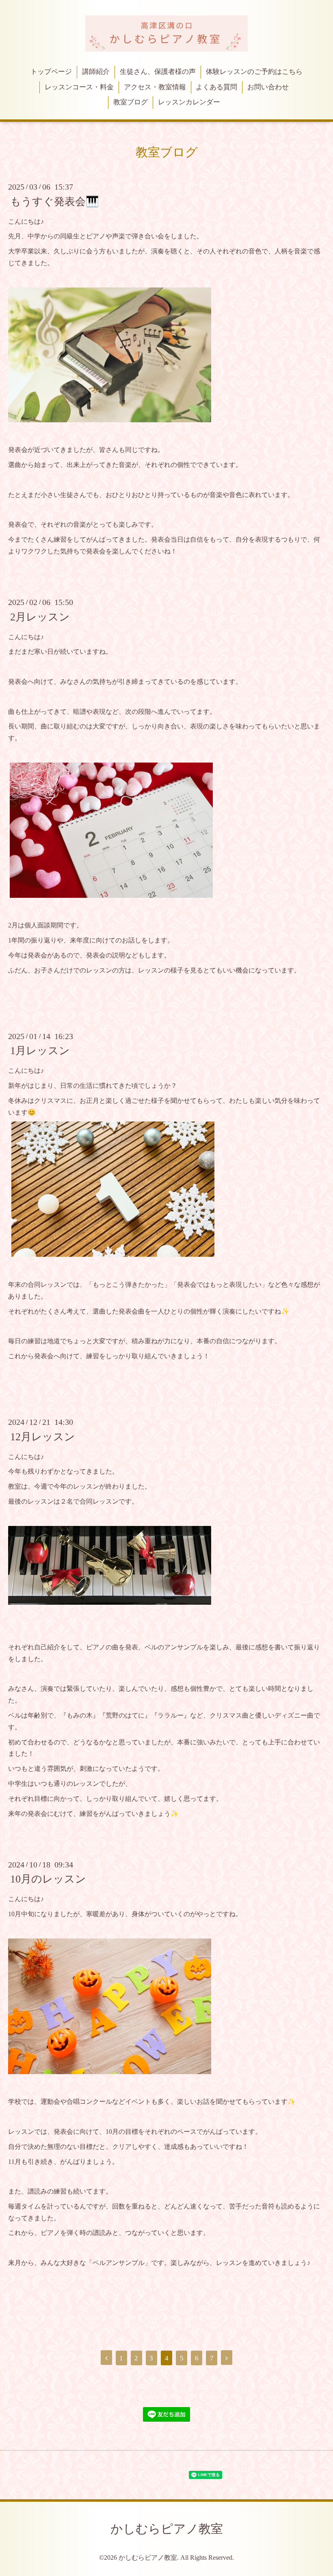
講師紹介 (96, 72)
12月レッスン (43, 1436)
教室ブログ (131, 102)
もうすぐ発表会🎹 (54, 201)
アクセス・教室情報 (155, 87)
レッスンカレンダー (189, 102)
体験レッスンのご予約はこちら (254, 72)
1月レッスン (40, 1051)
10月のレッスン (48, 1879)
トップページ (51, 72)
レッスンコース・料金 (79, 87)
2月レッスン (40, 617)
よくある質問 (216, 87)
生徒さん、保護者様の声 (158, 72)
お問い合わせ (268, 87)
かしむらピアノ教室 (167, 2529)
